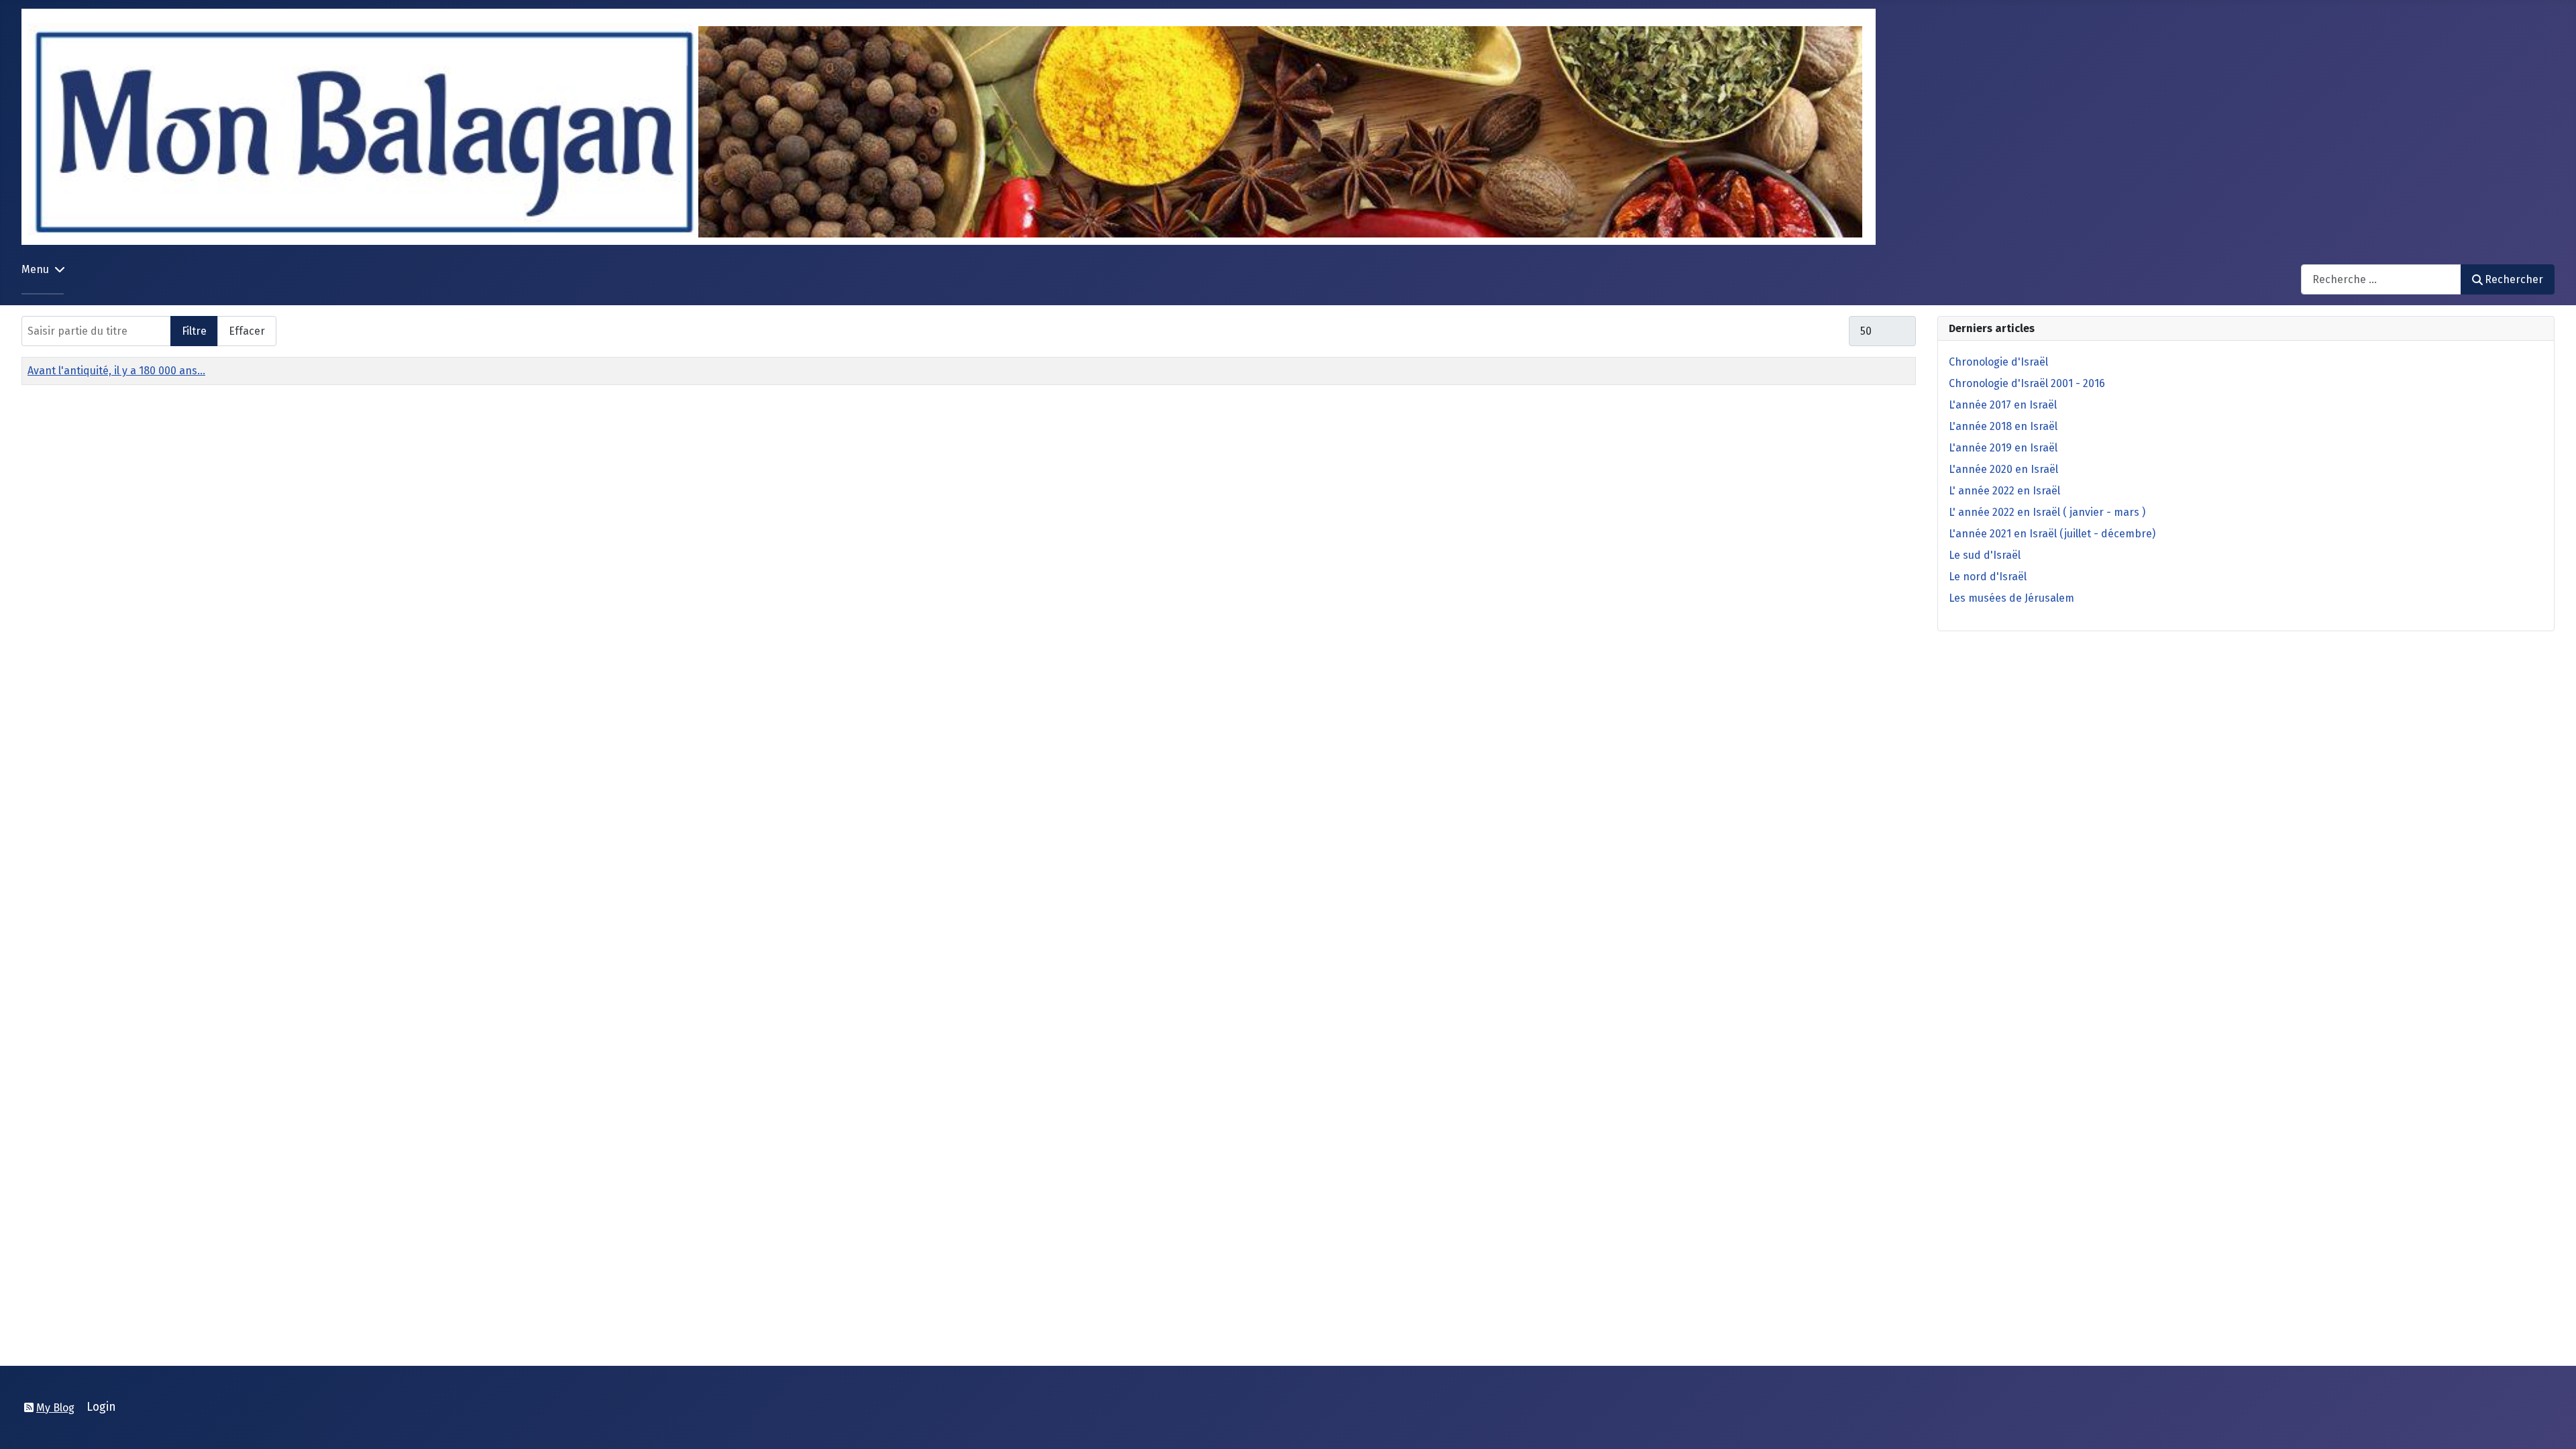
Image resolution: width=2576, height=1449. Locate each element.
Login (101, 1407)
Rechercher (2514, 279)
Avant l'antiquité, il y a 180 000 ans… (116, 371)
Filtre (194, 331)
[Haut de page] (2553, 1424)
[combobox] (2381, 279)
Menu (35, 269)
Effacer (247, 331)
